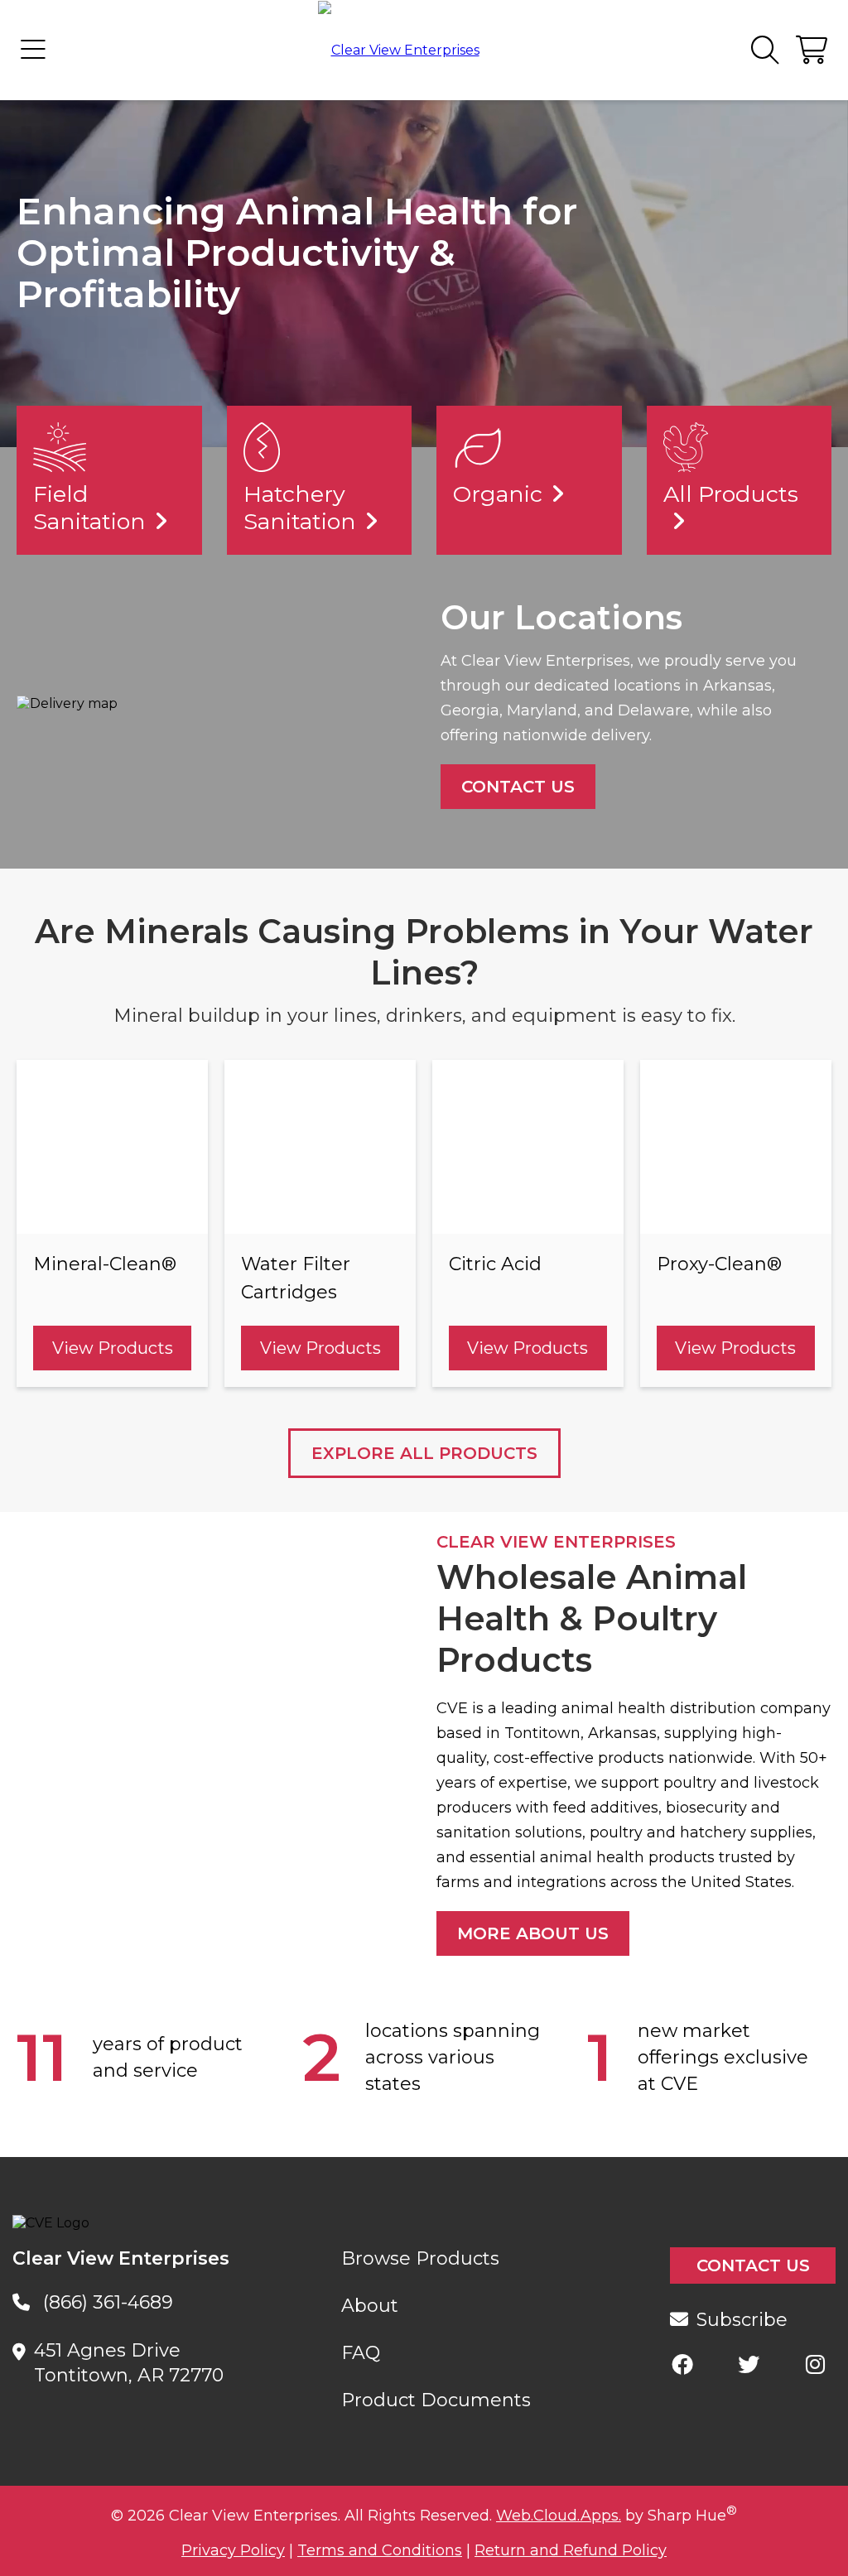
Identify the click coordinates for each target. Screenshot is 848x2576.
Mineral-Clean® (105, 1264)
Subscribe (742, 2320)
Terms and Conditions (380, 2550)
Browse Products (420, 2258)
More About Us (533, 1933)
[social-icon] (682, 2364)
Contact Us (518, 787)
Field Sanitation (89, 508)
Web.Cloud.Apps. (559, 2516)
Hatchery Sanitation (300, 508)
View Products (113, 1348)
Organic (498, 494)
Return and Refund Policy (571, 2550)
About (370, 2306)
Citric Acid (495, 1264)
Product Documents (436, 2400)
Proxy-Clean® (719, 1264)
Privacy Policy (233, 2550)
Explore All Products (424, 1453)
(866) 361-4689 (108, 2302)
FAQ (361, 2353)
